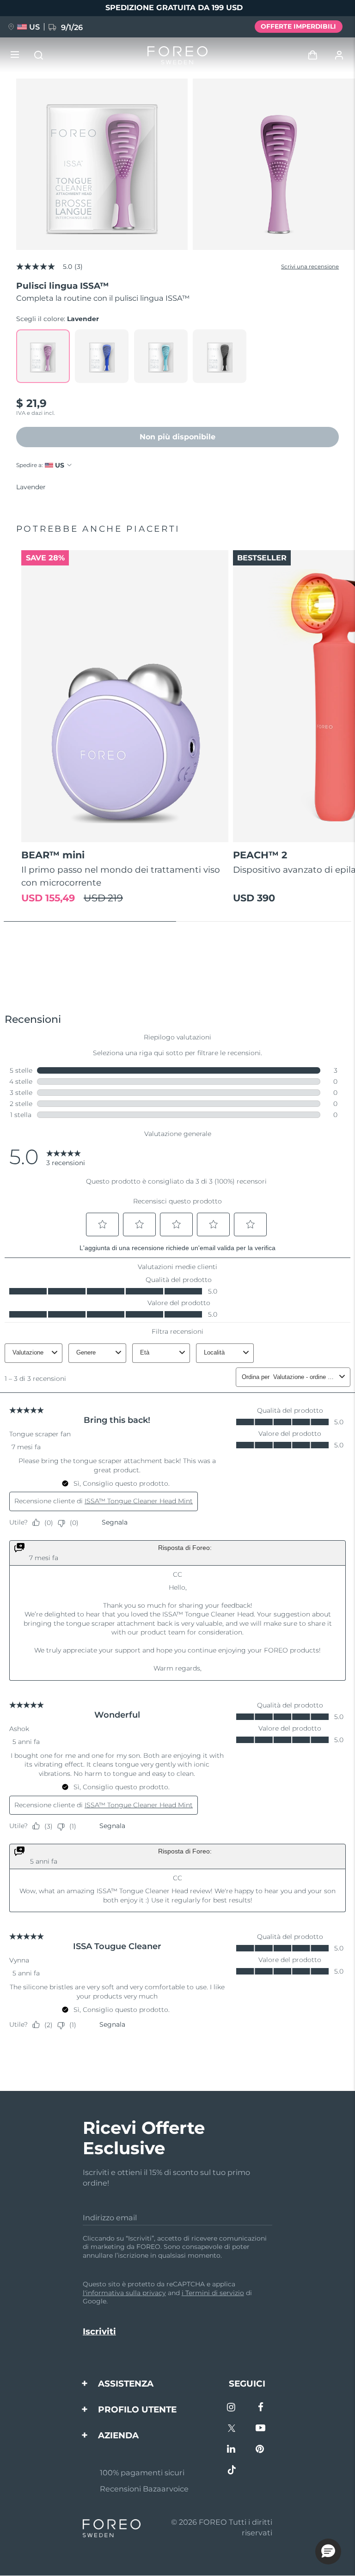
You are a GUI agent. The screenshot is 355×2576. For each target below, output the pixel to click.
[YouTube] (260, 2429)
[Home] (177, 55)
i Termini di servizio (213, 2293)
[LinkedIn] (232, 2450)
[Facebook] (260, 2408)
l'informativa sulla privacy (124, 2293)
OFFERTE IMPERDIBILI (298, 26)
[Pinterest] (260, 2450)
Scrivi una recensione (310, 267)
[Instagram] (232, 2408)
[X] (232, 2429)
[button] (328, 2552)
